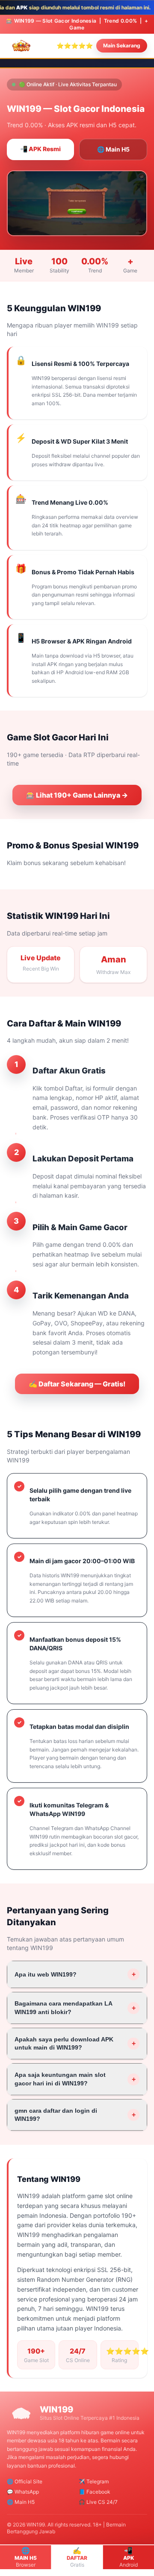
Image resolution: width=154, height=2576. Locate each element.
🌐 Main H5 (113, 149)
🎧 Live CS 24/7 (98, 2502)
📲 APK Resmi (40, 149)
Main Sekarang (122, 45)
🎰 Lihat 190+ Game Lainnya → (77, 795)
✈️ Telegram (94, 2481)
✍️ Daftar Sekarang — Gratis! (77, 1384)
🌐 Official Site (25, 2481)
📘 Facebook (95, 2492)
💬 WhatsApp (23, 2492)
